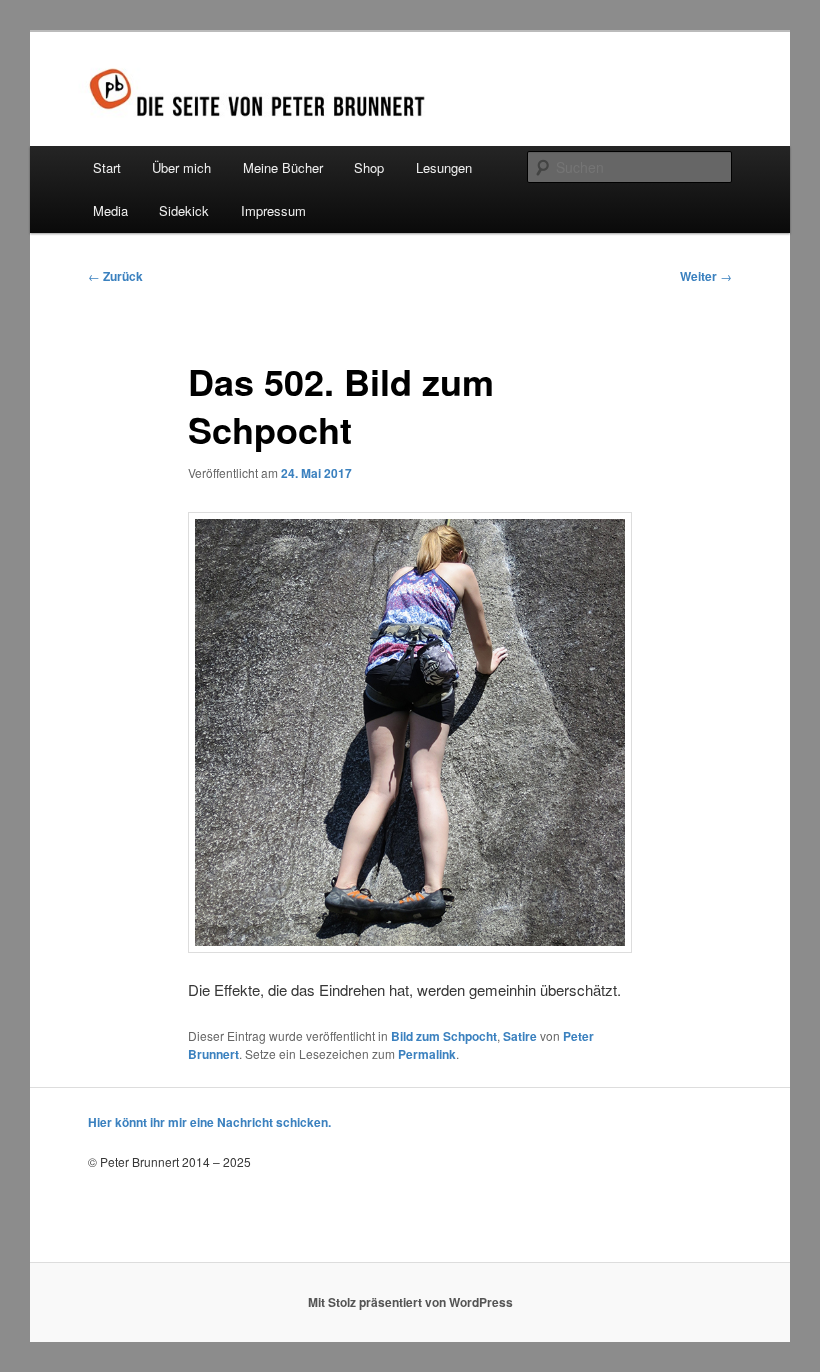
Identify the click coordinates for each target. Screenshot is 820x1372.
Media (110, 210)
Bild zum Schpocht (444, 1036)
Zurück (115, 276)
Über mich (181, 167)
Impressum (273, 210)
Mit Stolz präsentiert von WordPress (410, 1302)
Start (107, 167)
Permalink (427, 1054)
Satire (520, 1036)
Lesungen (444, 167)
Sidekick (184, 210)
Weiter (706, 276)
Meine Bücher (283, 167)
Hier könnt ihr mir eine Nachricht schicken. (209, 1122)
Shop (369, 167)
